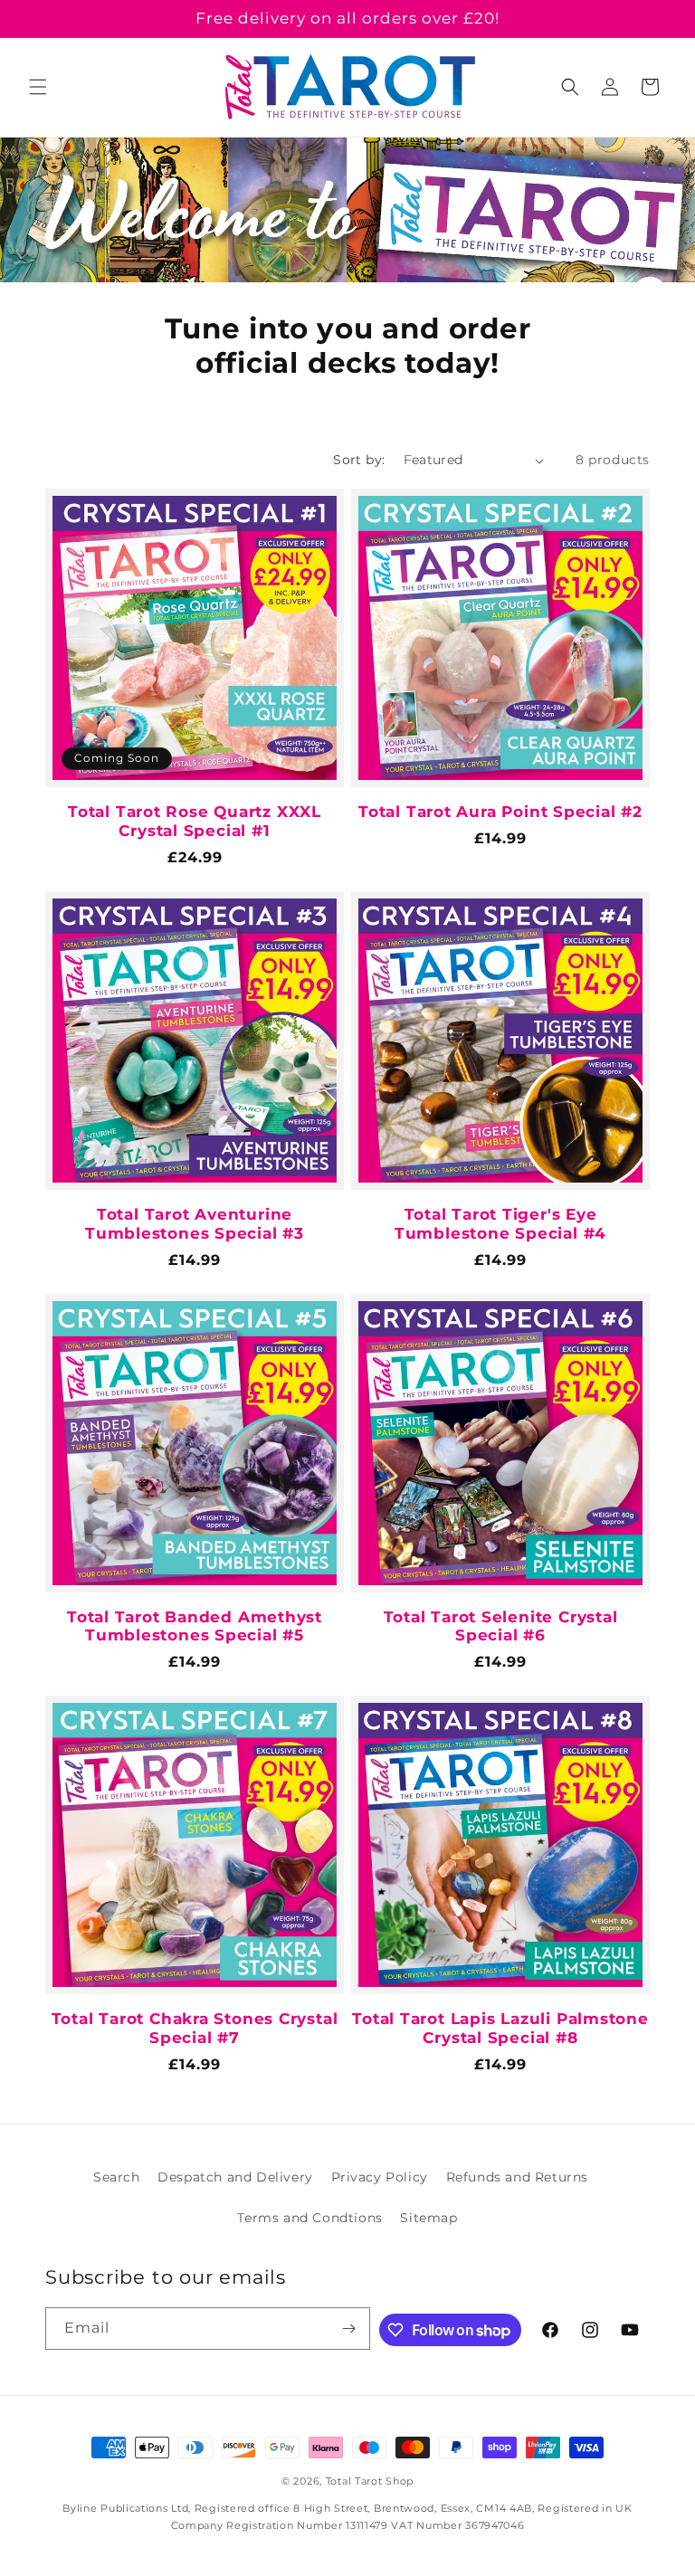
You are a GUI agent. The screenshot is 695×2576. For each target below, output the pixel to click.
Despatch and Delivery (235, 2177)
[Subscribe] (349, 2329)
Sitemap (428, 2218)
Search (117, 2177)
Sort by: (359, 460)
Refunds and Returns (517, 2177)
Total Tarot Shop (370, 2481)
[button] (38, 87)
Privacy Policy (380, 2177)
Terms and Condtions (309, 2218)
